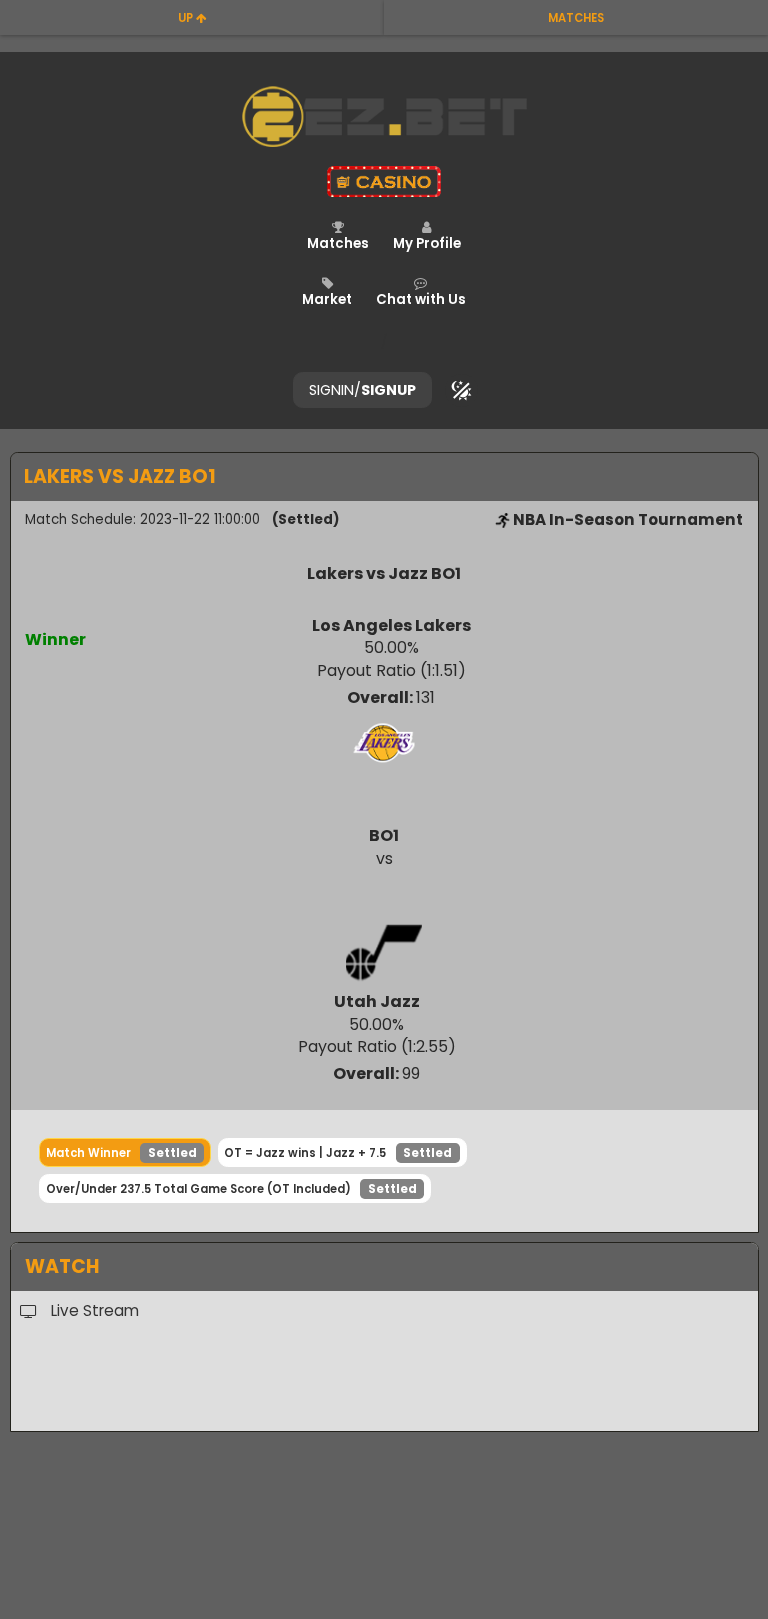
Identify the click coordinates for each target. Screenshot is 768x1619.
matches (576, 18)
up (187, 18)
